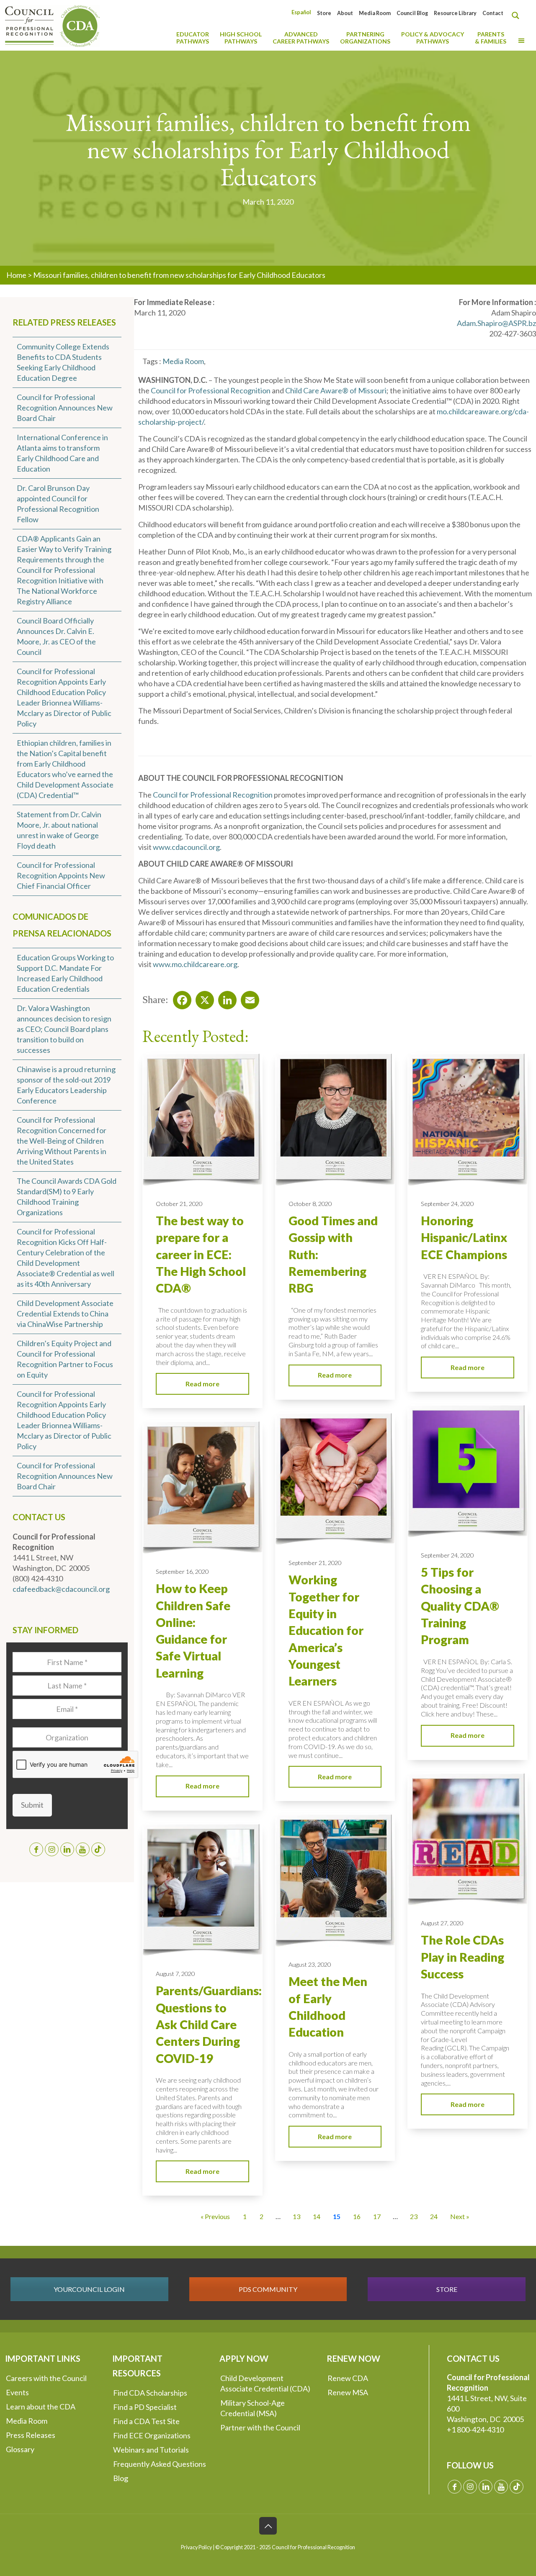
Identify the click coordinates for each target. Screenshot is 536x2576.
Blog (121, 2478)
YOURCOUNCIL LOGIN (89, 2289)
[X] (202, 998)
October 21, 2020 (179, 1204)
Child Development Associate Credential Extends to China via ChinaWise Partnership (65, 1314)
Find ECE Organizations (152, 2435)
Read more (202, 1384)
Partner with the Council (260, 2427)
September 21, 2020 (315, 1563)
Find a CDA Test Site (146, 2421)
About (345, 13)
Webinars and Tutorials (151, 2450)
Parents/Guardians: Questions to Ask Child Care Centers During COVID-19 (209, 2024)
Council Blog (412, 13)
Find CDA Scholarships (150, 2393)
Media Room (375, 13)
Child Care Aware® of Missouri (336, 390)
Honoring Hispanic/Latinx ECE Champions (464, 1238)
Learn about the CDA (41, 2407)
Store (324, 13)
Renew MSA (348, 2392)
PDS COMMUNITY (268, 2289)
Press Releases (31, 2435)
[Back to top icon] (268, 2526)
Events (17, 2392)
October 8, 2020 (310, 1204)
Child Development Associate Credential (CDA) (265, 2383)
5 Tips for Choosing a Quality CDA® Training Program (460, 1606)
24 (434, 2216)
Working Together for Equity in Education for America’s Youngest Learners (326, 1630)
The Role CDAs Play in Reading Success (463, 1957)
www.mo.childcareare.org (195, 964)
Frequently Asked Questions (160, 2464)
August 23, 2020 (310, 1964)
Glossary (20, 2449)
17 (377, 2216)
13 (296, 2216)
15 (337, 2216)
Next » (460, 2216)
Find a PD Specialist (145, 2407)
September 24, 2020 (447, 1204)
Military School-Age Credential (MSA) (253, 2408)
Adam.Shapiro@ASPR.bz (496, 323)
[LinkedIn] (225, 998)
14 (317, 2216)
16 (357, 2216)
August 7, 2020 (175, 1974)
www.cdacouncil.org (186, 847)
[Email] (247, 998)
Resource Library (455, 13)
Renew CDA (348, 2378)
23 (414, 2216)
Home (16, 275)
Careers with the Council (46, 2378)
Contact (493, 13)
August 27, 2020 (442, 1923)
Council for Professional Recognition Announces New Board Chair (65, 408)
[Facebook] (180, 998)
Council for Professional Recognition (211, 390)
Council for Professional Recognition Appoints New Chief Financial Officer (61, 875)
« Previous (215, 2216)
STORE (447, 2289)
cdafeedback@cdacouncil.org (61, 1589)
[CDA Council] (52, 25)
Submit (32, 1805)
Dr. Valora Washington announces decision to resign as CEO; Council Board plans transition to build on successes (64, 1029)
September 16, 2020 (182, 1572)
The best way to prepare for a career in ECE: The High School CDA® (201, 1254)
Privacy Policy (196, 2547)
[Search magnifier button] (518, 15)
